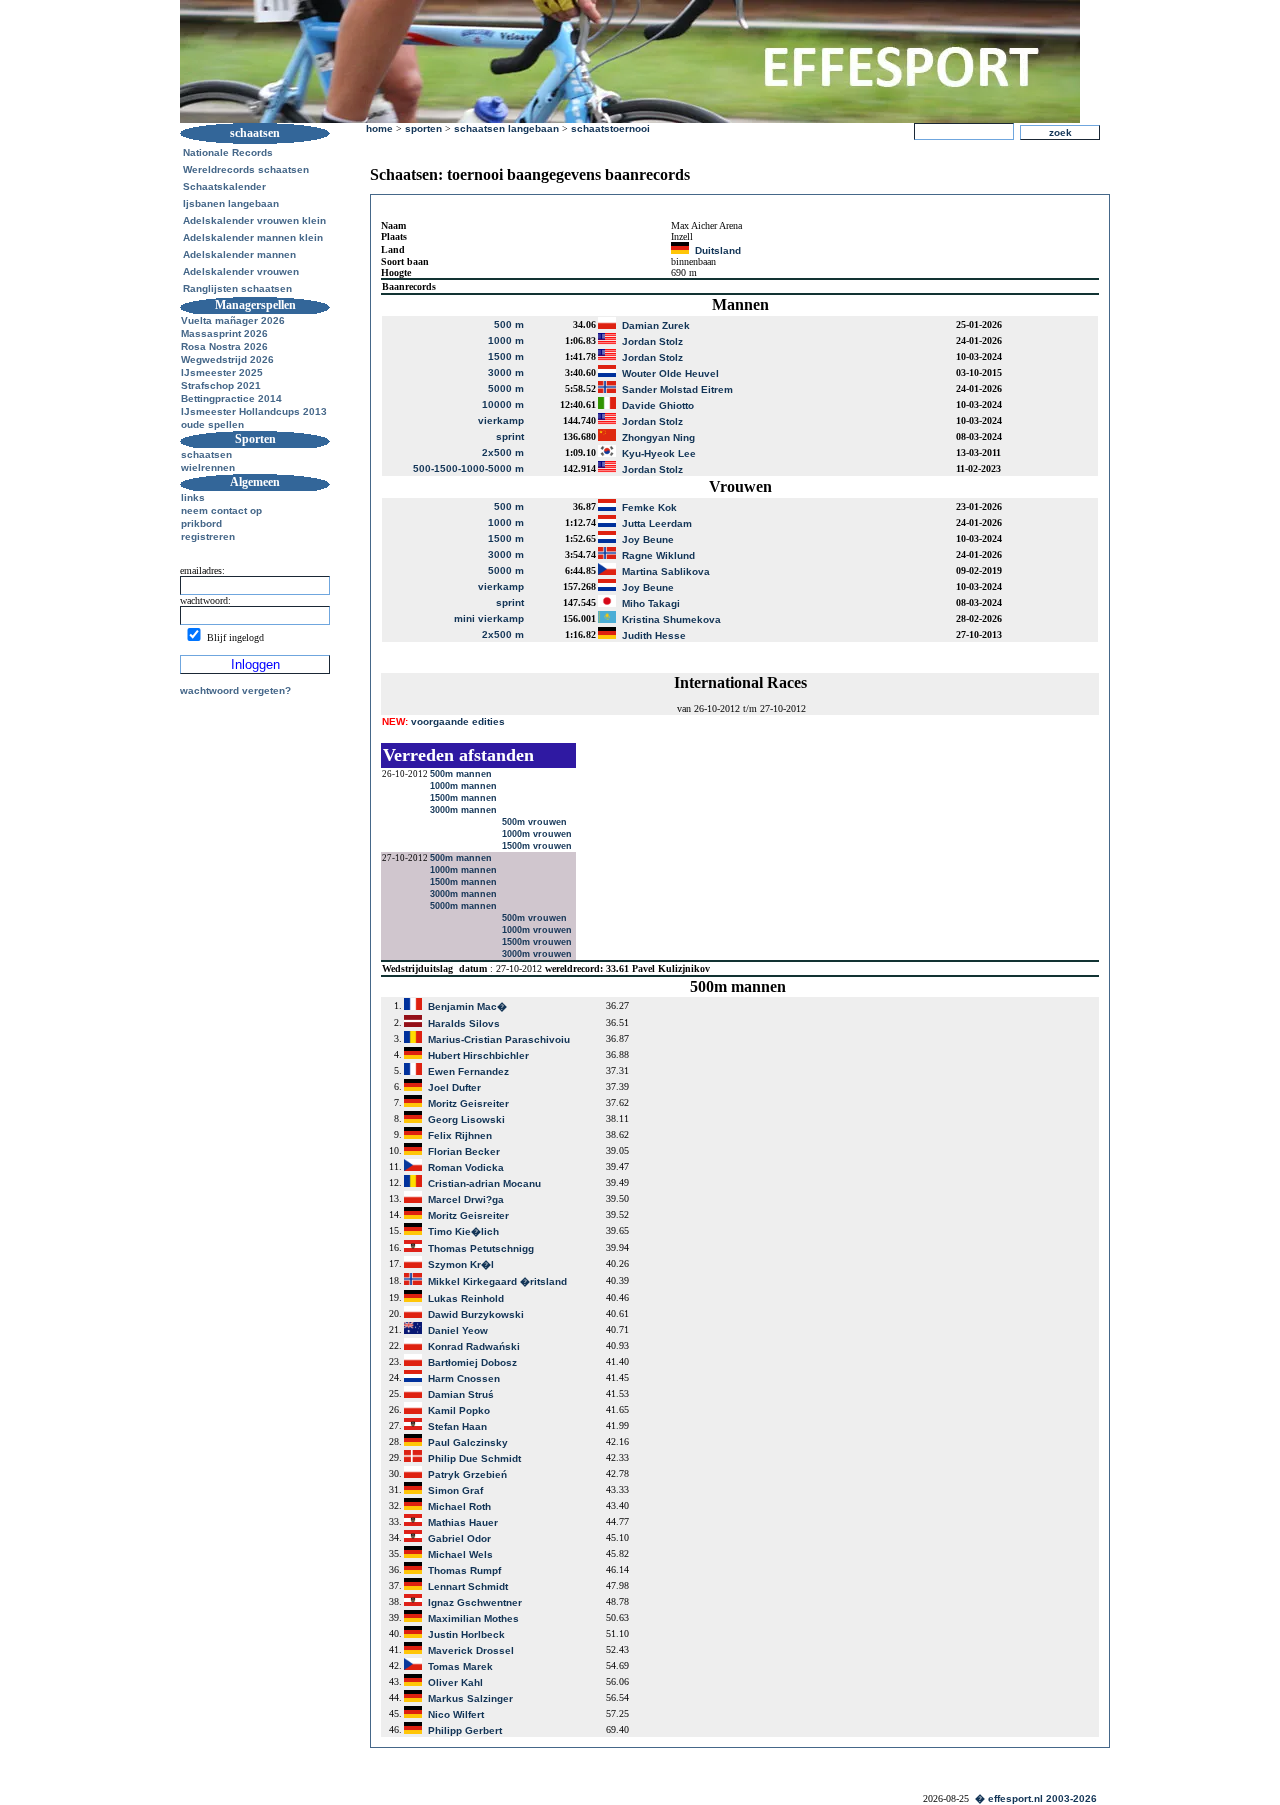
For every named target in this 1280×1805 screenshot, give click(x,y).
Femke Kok (649, 507)
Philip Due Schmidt (474, 1458)
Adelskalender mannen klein (253, 237)
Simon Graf (455, 1490)
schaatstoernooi (610, 128)
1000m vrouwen (538, 834)
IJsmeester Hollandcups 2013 (254, 411)
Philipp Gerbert (465, 1730)
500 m (509, 324)
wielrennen (208, 467)
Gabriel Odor (459, 1538)
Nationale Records (228, 152)
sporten (423, 128)
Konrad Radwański (474, 1346)
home (379, 128)
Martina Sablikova (666, 571)
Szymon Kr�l (461, 1264)
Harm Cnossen (464, 1378)
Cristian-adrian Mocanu (484, 1183)
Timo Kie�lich (463, 1231)
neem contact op (221, 510)
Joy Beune (648, 539)
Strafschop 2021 (221, 385)
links (193, 497)
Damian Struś (461, 1394)
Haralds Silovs (464, 1023)
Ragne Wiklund (658, 555)
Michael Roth (459, 1506)
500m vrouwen (536, 822)
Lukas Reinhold (466, 1298)
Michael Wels (460, 1554)
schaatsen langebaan (506, 128)
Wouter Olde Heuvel (670, 373)
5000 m (506, 388)
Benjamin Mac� (467, 1006)
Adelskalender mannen (239, 254)
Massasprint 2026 (224, 333)
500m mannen (462, 774)
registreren (208, 536)
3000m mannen (465, 810)
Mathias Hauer (463, 1522)
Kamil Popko (459, 1410)
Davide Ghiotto (658, 405)
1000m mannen (465, 786)
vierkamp (501, 420)
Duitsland (718, 250)
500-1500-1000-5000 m (468, 468)
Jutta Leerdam (657, 523)
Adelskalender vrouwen (241, 271)
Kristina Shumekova (671, 619)
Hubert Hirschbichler (478, 1055)
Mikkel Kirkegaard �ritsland (497, 1281)
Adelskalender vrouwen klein (254, 220)
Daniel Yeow (458, 1330)
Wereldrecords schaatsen (246, 169)
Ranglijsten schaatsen (237, 288)
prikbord (201, 523)
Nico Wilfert (456, 1714)
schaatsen (206, 454)
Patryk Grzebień (467, 1474)
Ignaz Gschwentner (475, 1602)
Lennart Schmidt (468, 1586)
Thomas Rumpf (464, 1570)
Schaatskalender (224, 186)
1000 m (506, 340)
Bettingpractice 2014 (231, 398)
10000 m (503, 404)
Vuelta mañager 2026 (233, 320)
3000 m (506, 372)
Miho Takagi (651, 603)
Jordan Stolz (652, 341)
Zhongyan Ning (658, 437)
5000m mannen (465, 906)
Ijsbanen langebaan (231, 203)
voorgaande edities (443, 721)
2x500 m (503, 452)
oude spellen (212, 424)
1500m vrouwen (538, 846)
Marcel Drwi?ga (466, 1199)
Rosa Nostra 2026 (224, 346)
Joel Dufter (454, 1087)
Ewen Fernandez (468, 1071)
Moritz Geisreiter (468, 1103)
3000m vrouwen (538, 954)
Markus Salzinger (470, 1698)
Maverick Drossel (471, 1650)
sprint (510, 436)
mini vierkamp (489, 618)
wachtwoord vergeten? (235, 690)
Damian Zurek (656, 325)
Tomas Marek (460, 1666)
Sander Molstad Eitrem (677, 389)
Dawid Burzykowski (476, 1314)
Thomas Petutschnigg (481, 1248)
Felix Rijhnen (460, 1135)
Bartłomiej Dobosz (472, 1362)
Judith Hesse (654, 635)
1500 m (506, 356)
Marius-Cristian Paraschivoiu (499, 1039)
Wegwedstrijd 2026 (227, 359)
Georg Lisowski (466, 1119)
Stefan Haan (457, 1426)
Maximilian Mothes (473, 1618)
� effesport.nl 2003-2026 (1036, 1798)
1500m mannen (465, 798)
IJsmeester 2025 (222, 372)
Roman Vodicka (466, 1167)
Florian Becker (464, 1151)
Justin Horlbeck (466, 1634)
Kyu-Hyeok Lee (659, 453)
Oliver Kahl (455, 1682)
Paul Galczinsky (468, 1442)
